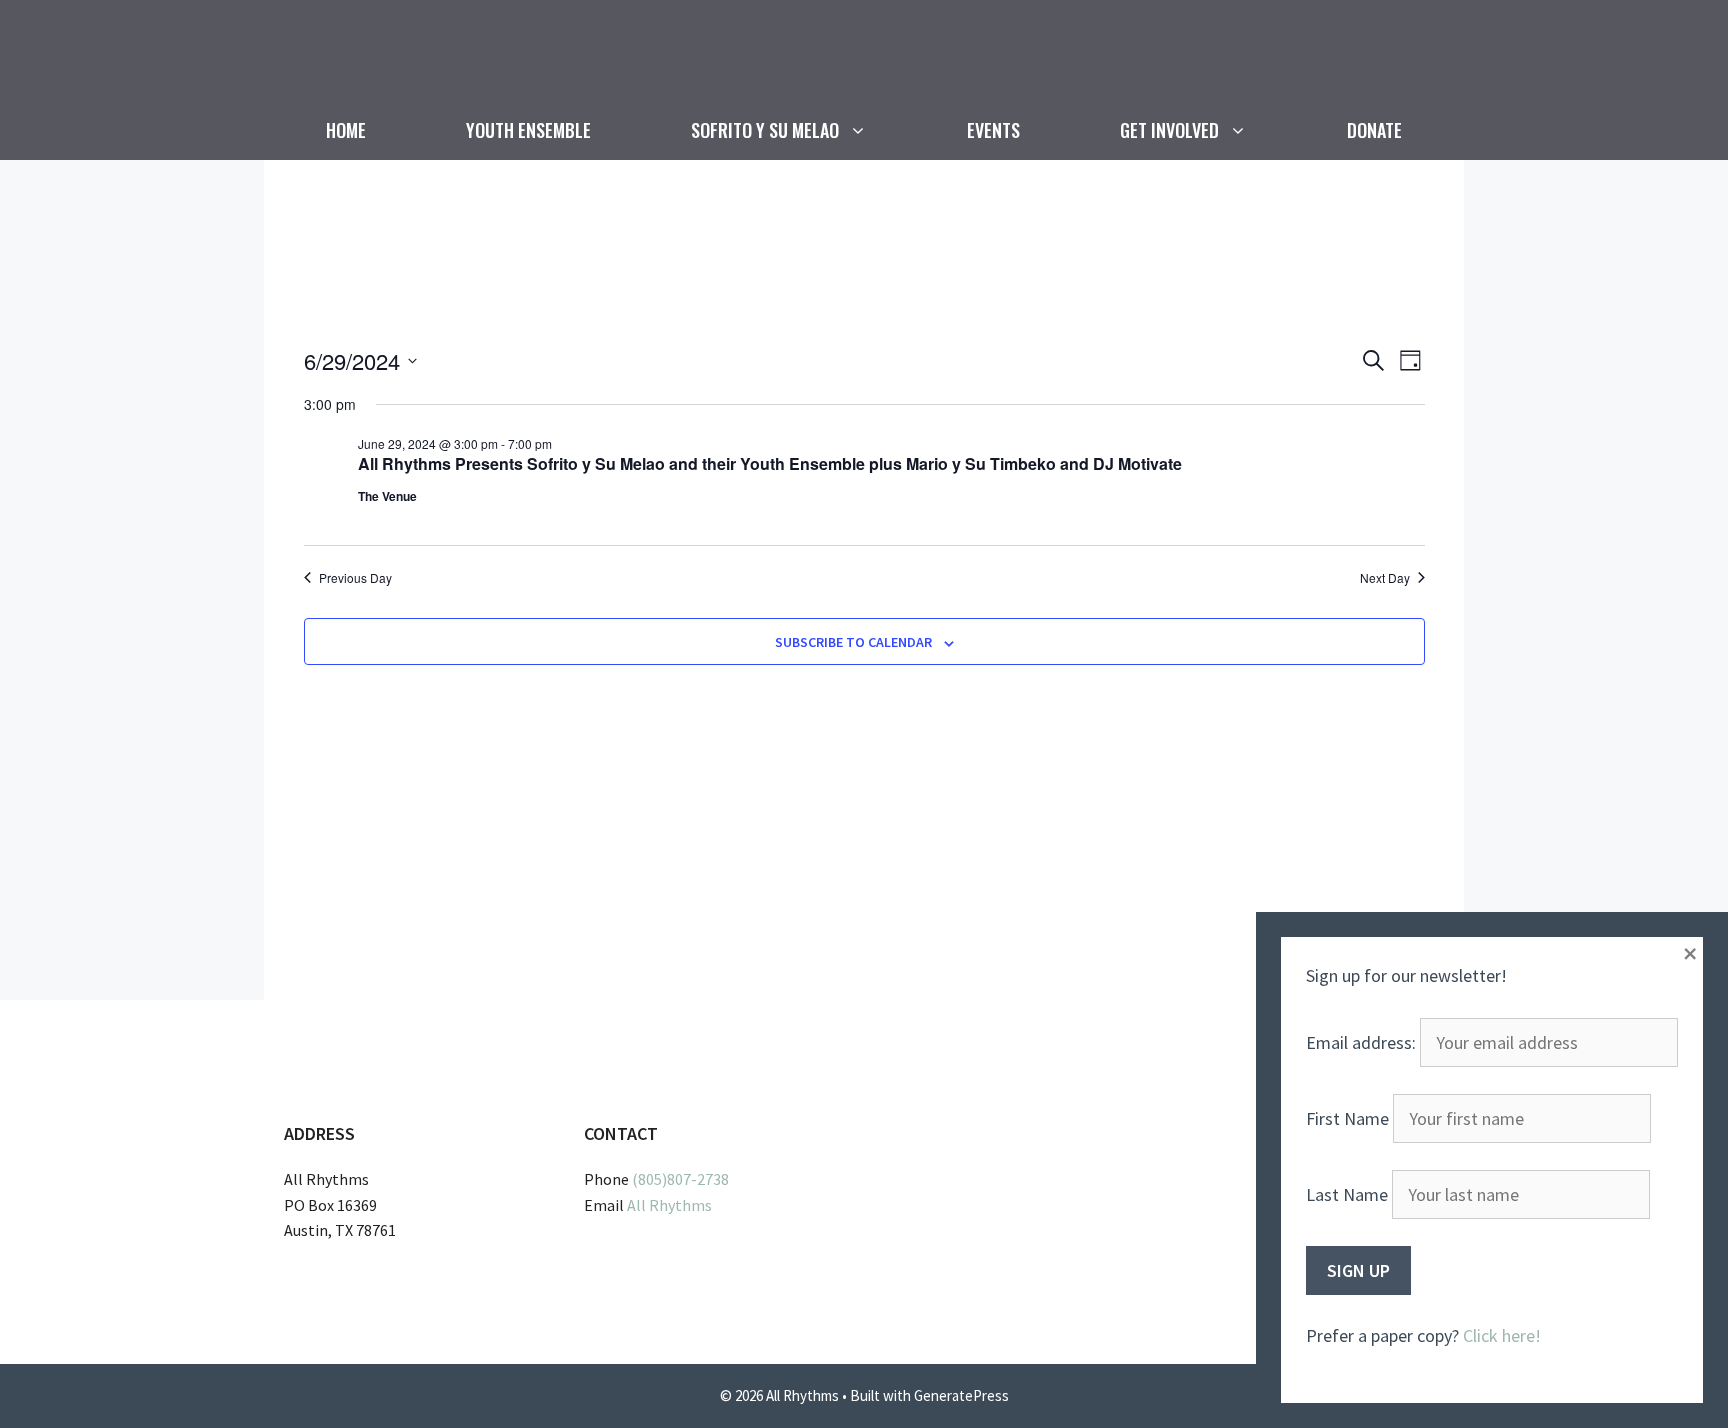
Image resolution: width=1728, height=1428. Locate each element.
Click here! (1502, 1335)
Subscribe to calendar (853, 642)
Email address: (1363, 1042)
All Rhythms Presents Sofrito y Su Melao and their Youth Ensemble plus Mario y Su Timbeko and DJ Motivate (770, 463)
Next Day (1385, 578)
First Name (1347, 1118)
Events (993, 130)
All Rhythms (669, 1205)
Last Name (1347, 1194)
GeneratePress (961, 1395)
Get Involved (1169, 130)
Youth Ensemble (528, 130)
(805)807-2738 (680, 1179)
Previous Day (355, 578)
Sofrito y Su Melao (765, 130)
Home (346, 130)
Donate (1374, 130)
